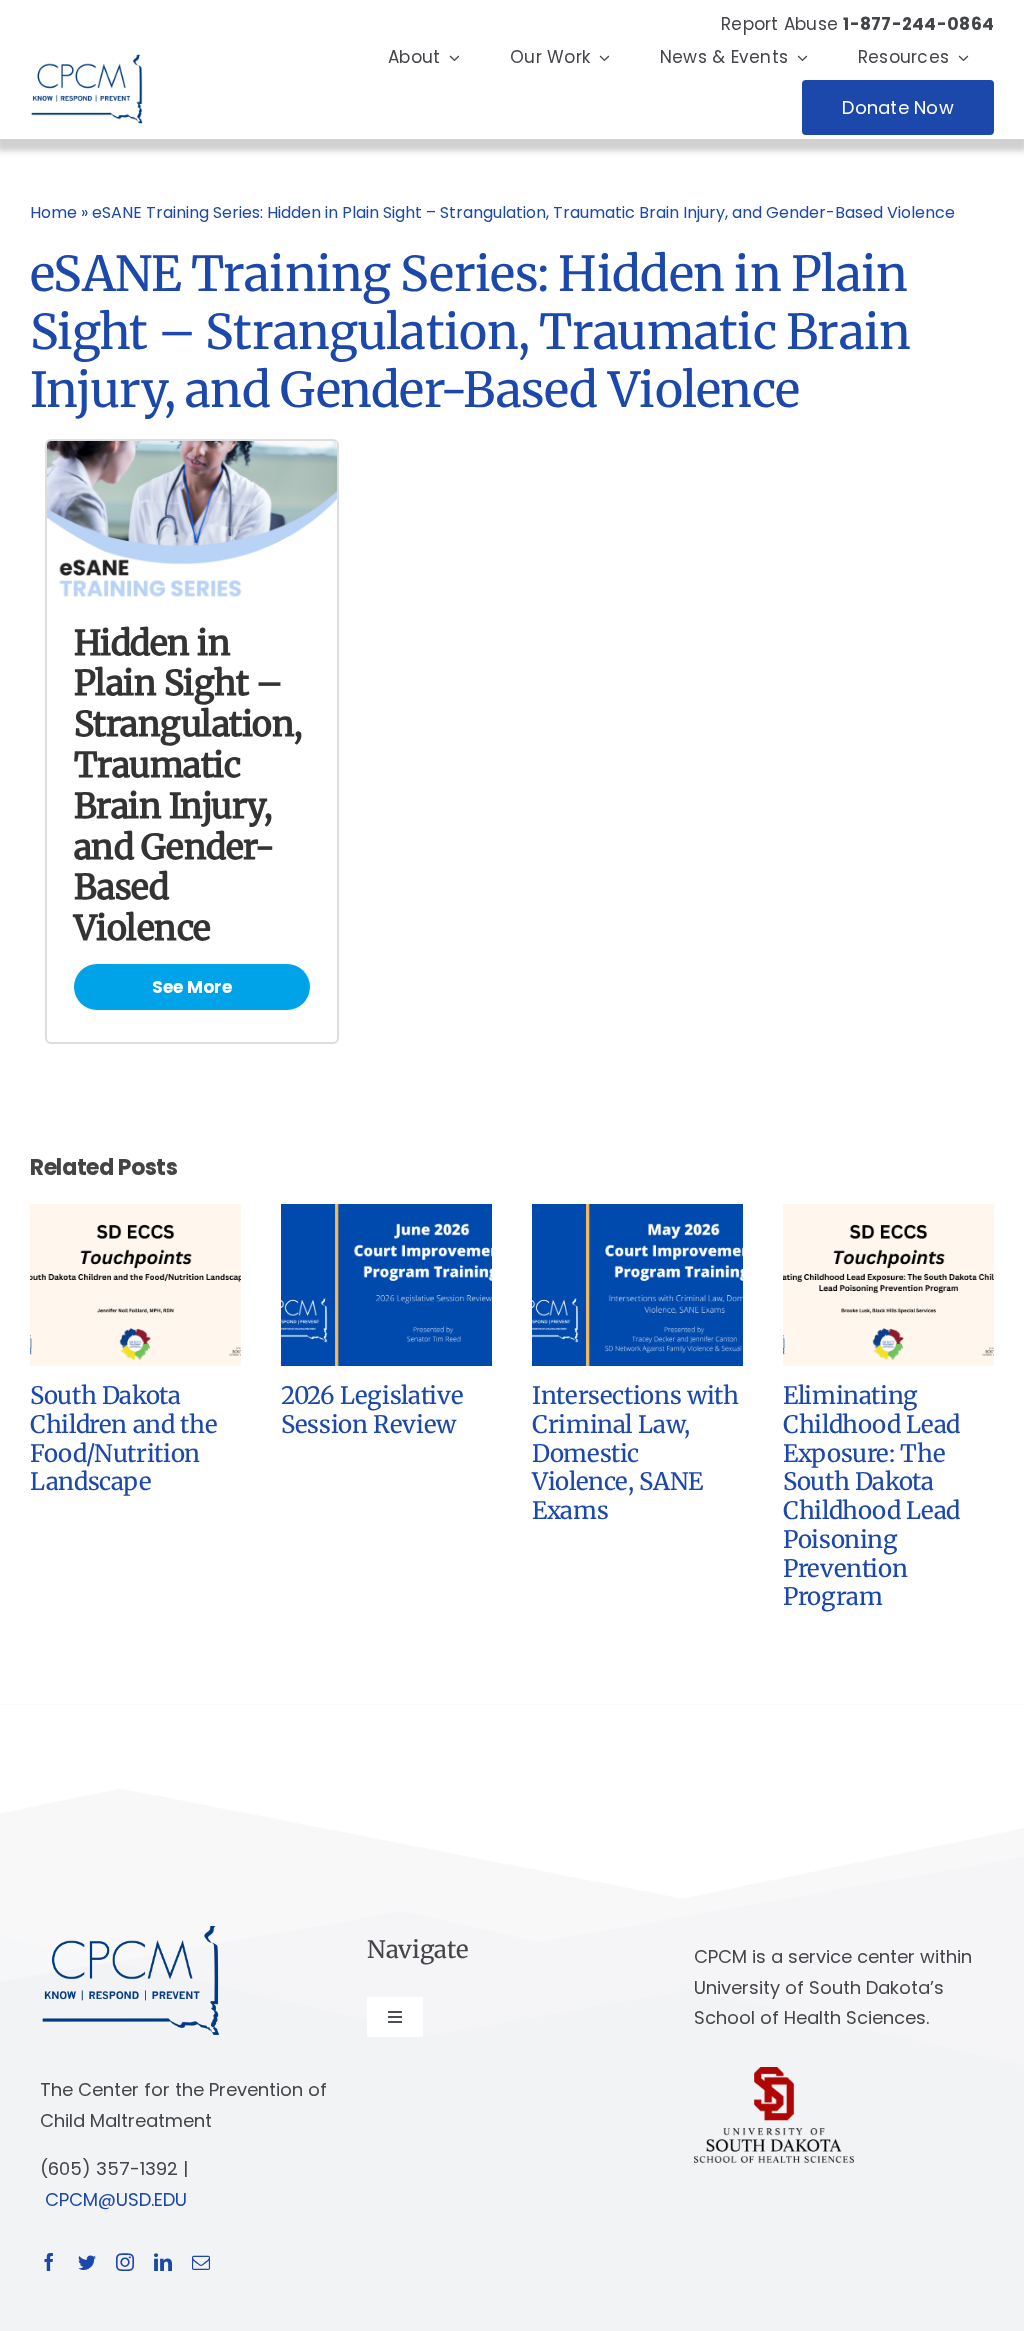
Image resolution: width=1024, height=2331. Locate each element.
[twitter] (87, 2262)
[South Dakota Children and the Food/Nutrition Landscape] (135, 1217)
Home (53, 212)
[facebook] (49, 2262)
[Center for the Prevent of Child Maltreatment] (86, 49)
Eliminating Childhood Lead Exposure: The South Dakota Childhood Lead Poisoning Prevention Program (871, 1496)
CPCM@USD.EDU (116, 2199)
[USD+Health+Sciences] (774, 2075)
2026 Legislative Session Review (372, 1410)
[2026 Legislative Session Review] (386, 1217)
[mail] (201, 2262)
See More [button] (192, 987)
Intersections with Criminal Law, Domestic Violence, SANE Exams (635, 1453)
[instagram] (125, 2262)
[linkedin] (163, 2262)
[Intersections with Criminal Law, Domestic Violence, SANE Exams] (637, 1217)
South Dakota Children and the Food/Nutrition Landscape (123, 1438)
